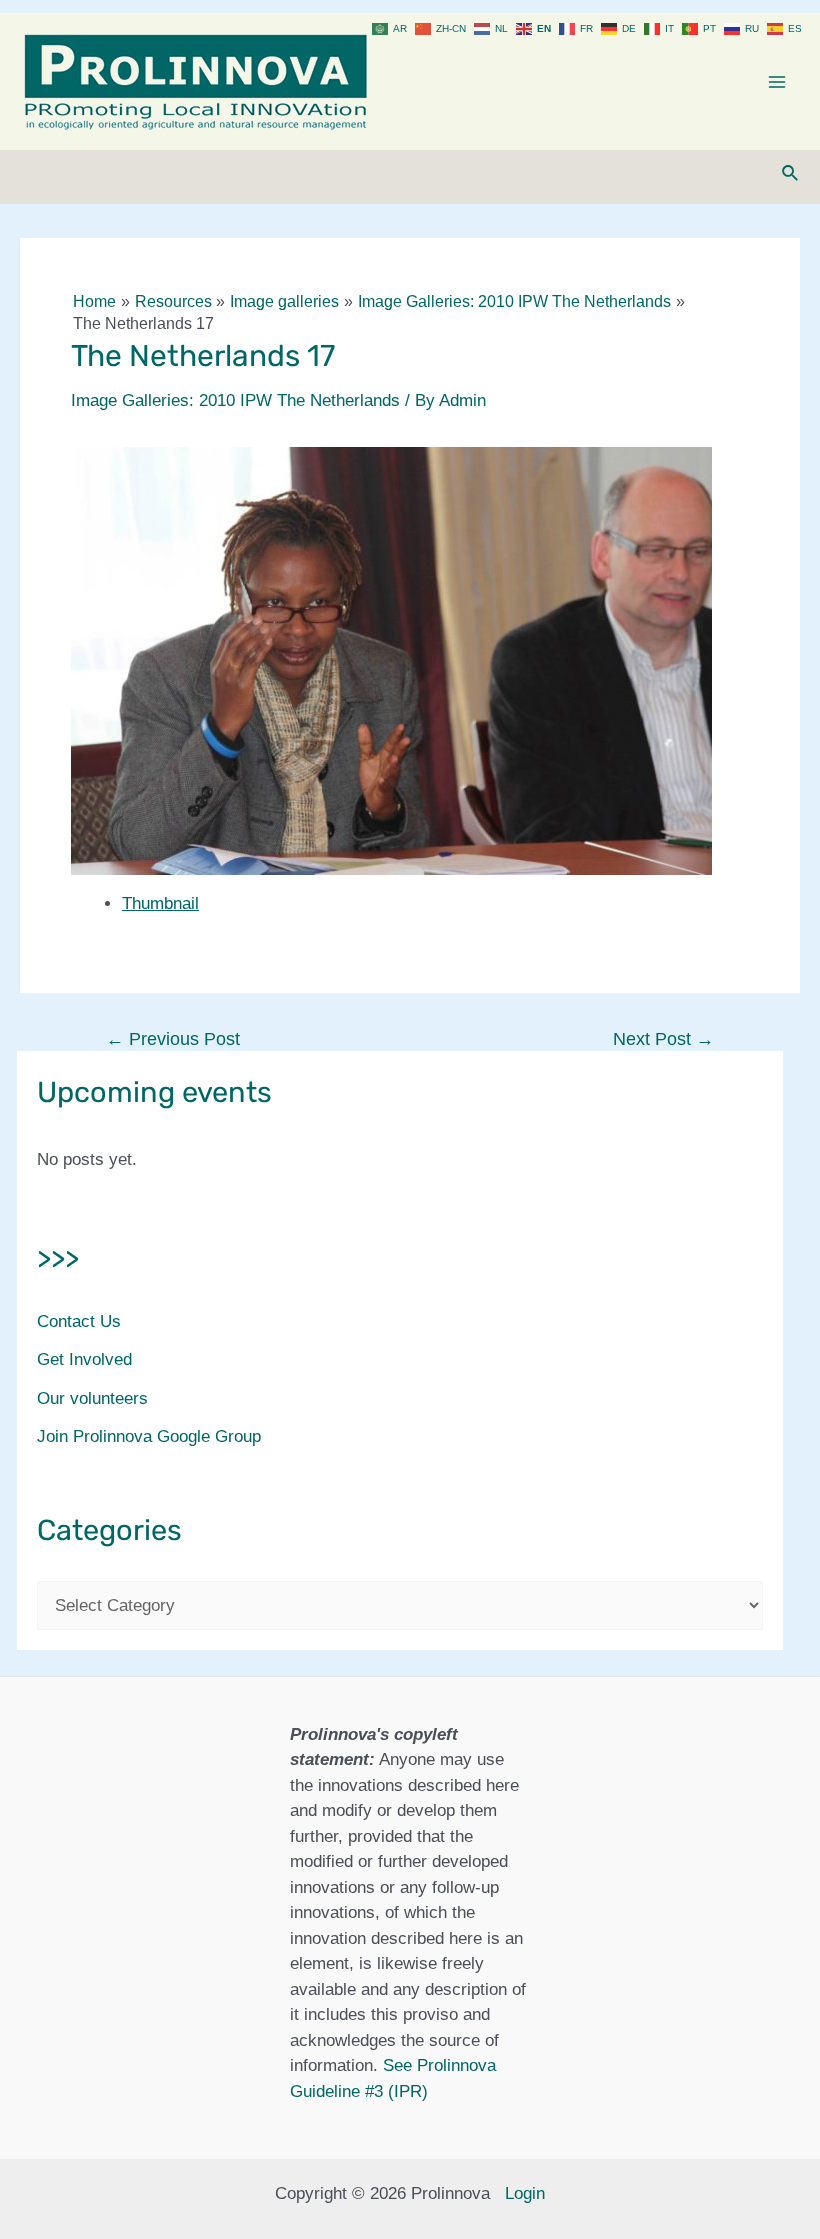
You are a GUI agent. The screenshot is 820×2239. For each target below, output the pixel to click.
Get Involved (84, 1359)
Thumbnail (160, 903)
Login (525, 2193)
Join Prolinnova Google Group (149, 1436)
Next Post (663, 1039)
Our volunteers (92, 1398)
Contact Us (79, 1321)
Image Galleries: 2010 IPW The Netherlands (235, 400)
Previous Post (173, 1039)
